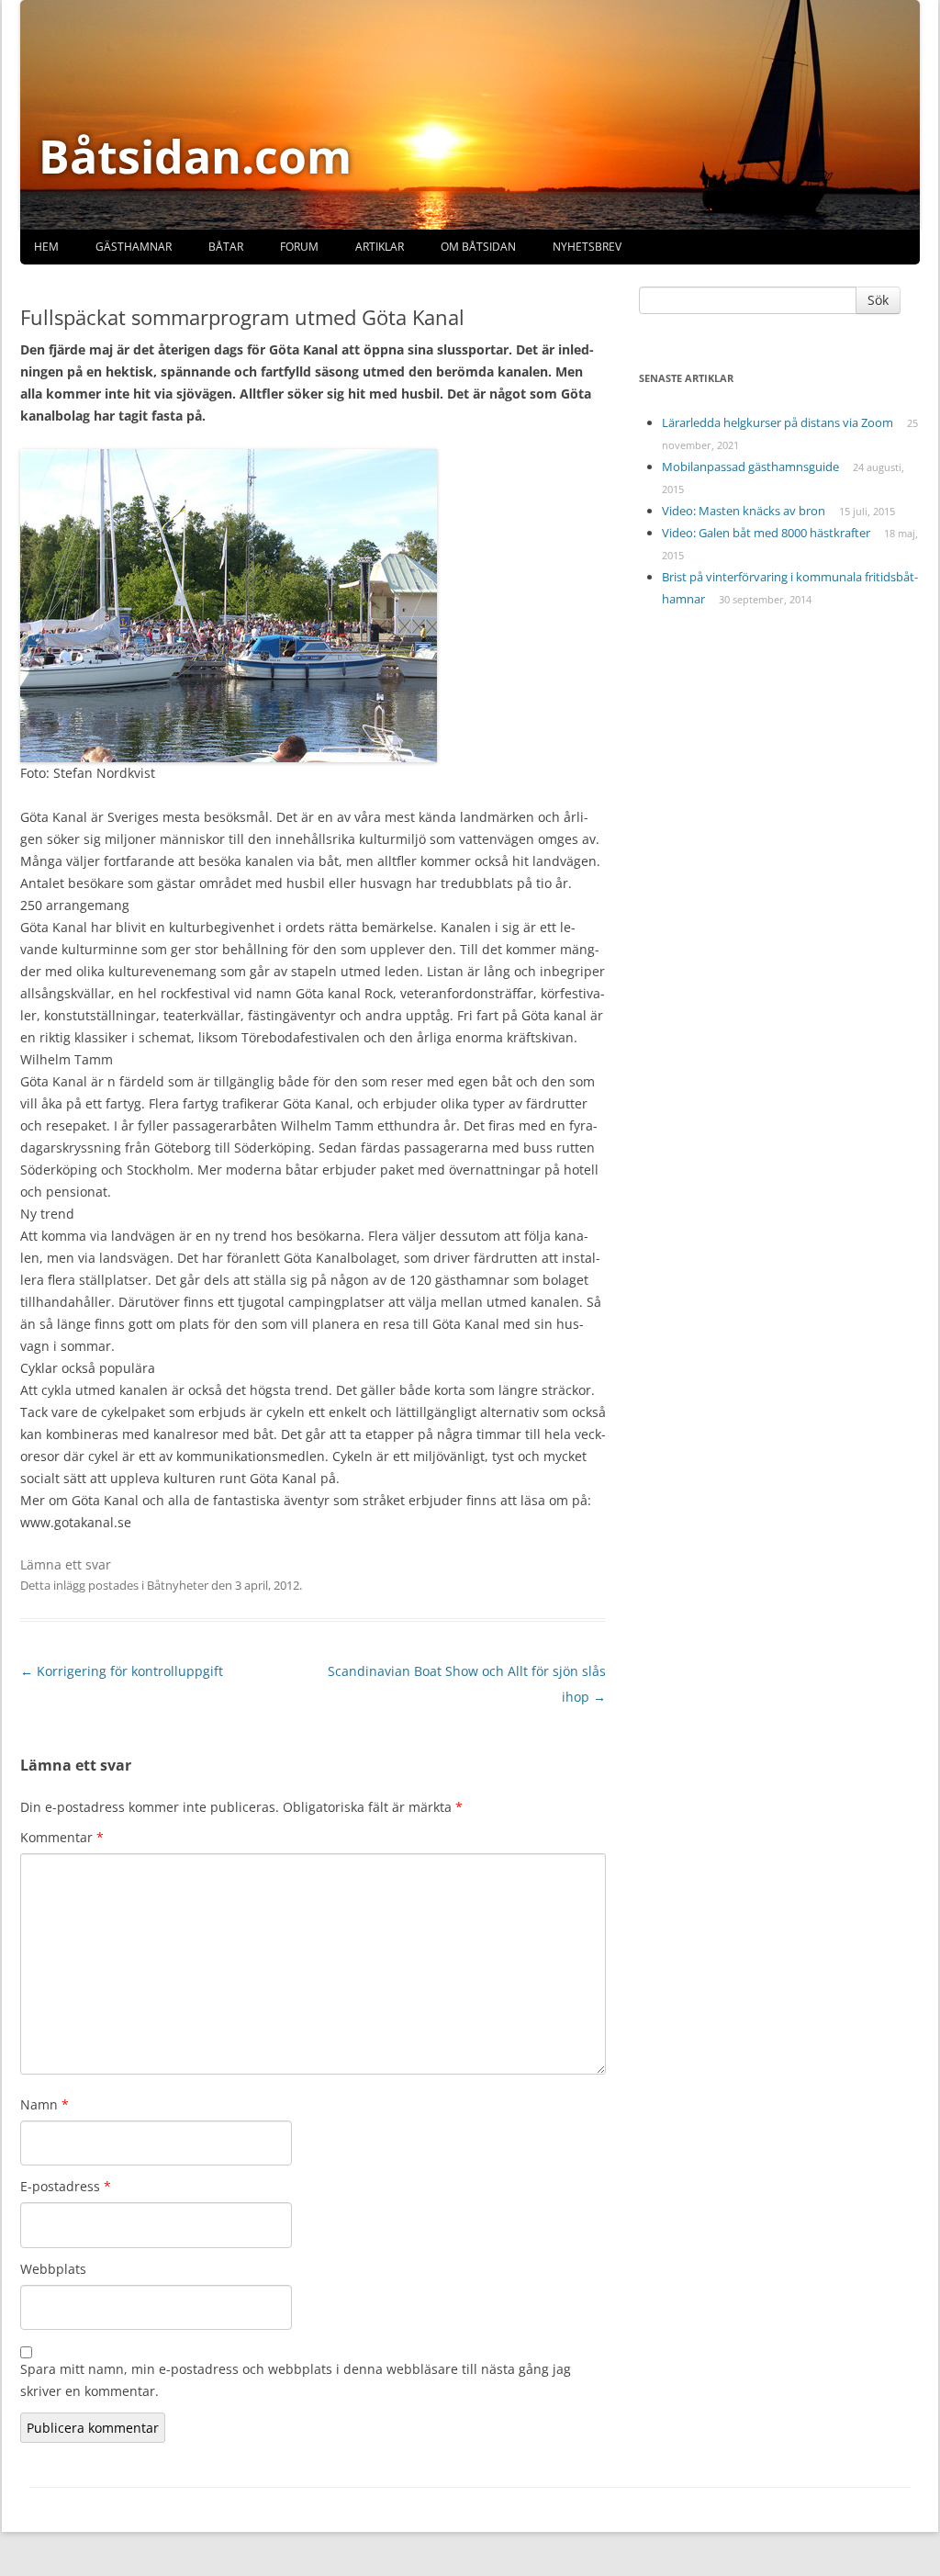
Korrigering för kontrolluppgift (122, 1671)
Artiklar (380, 247)
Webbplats (53, 2269)
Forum (299, 247)
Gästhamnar (134, 247)
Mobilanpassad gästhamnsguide (750, 467)
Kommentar (62, 1837)
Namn (45, 2104)
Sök (878, 300)
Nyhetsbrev (587, 247)
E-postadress (66, 2186)
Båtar (226, 247)
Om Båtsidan (478, 247)
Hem (46, 247)
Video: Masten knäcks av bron (744, 511)
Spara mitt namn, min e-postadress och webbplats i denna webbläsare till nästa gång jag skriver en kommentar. (296, 2380)
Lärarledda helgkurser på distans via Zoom (778, 422)
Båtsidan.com (195, 156)
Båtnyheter (178, 1585)
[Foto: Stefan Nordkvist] (229, 604)
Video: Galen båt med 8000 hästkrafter (766, 533)
